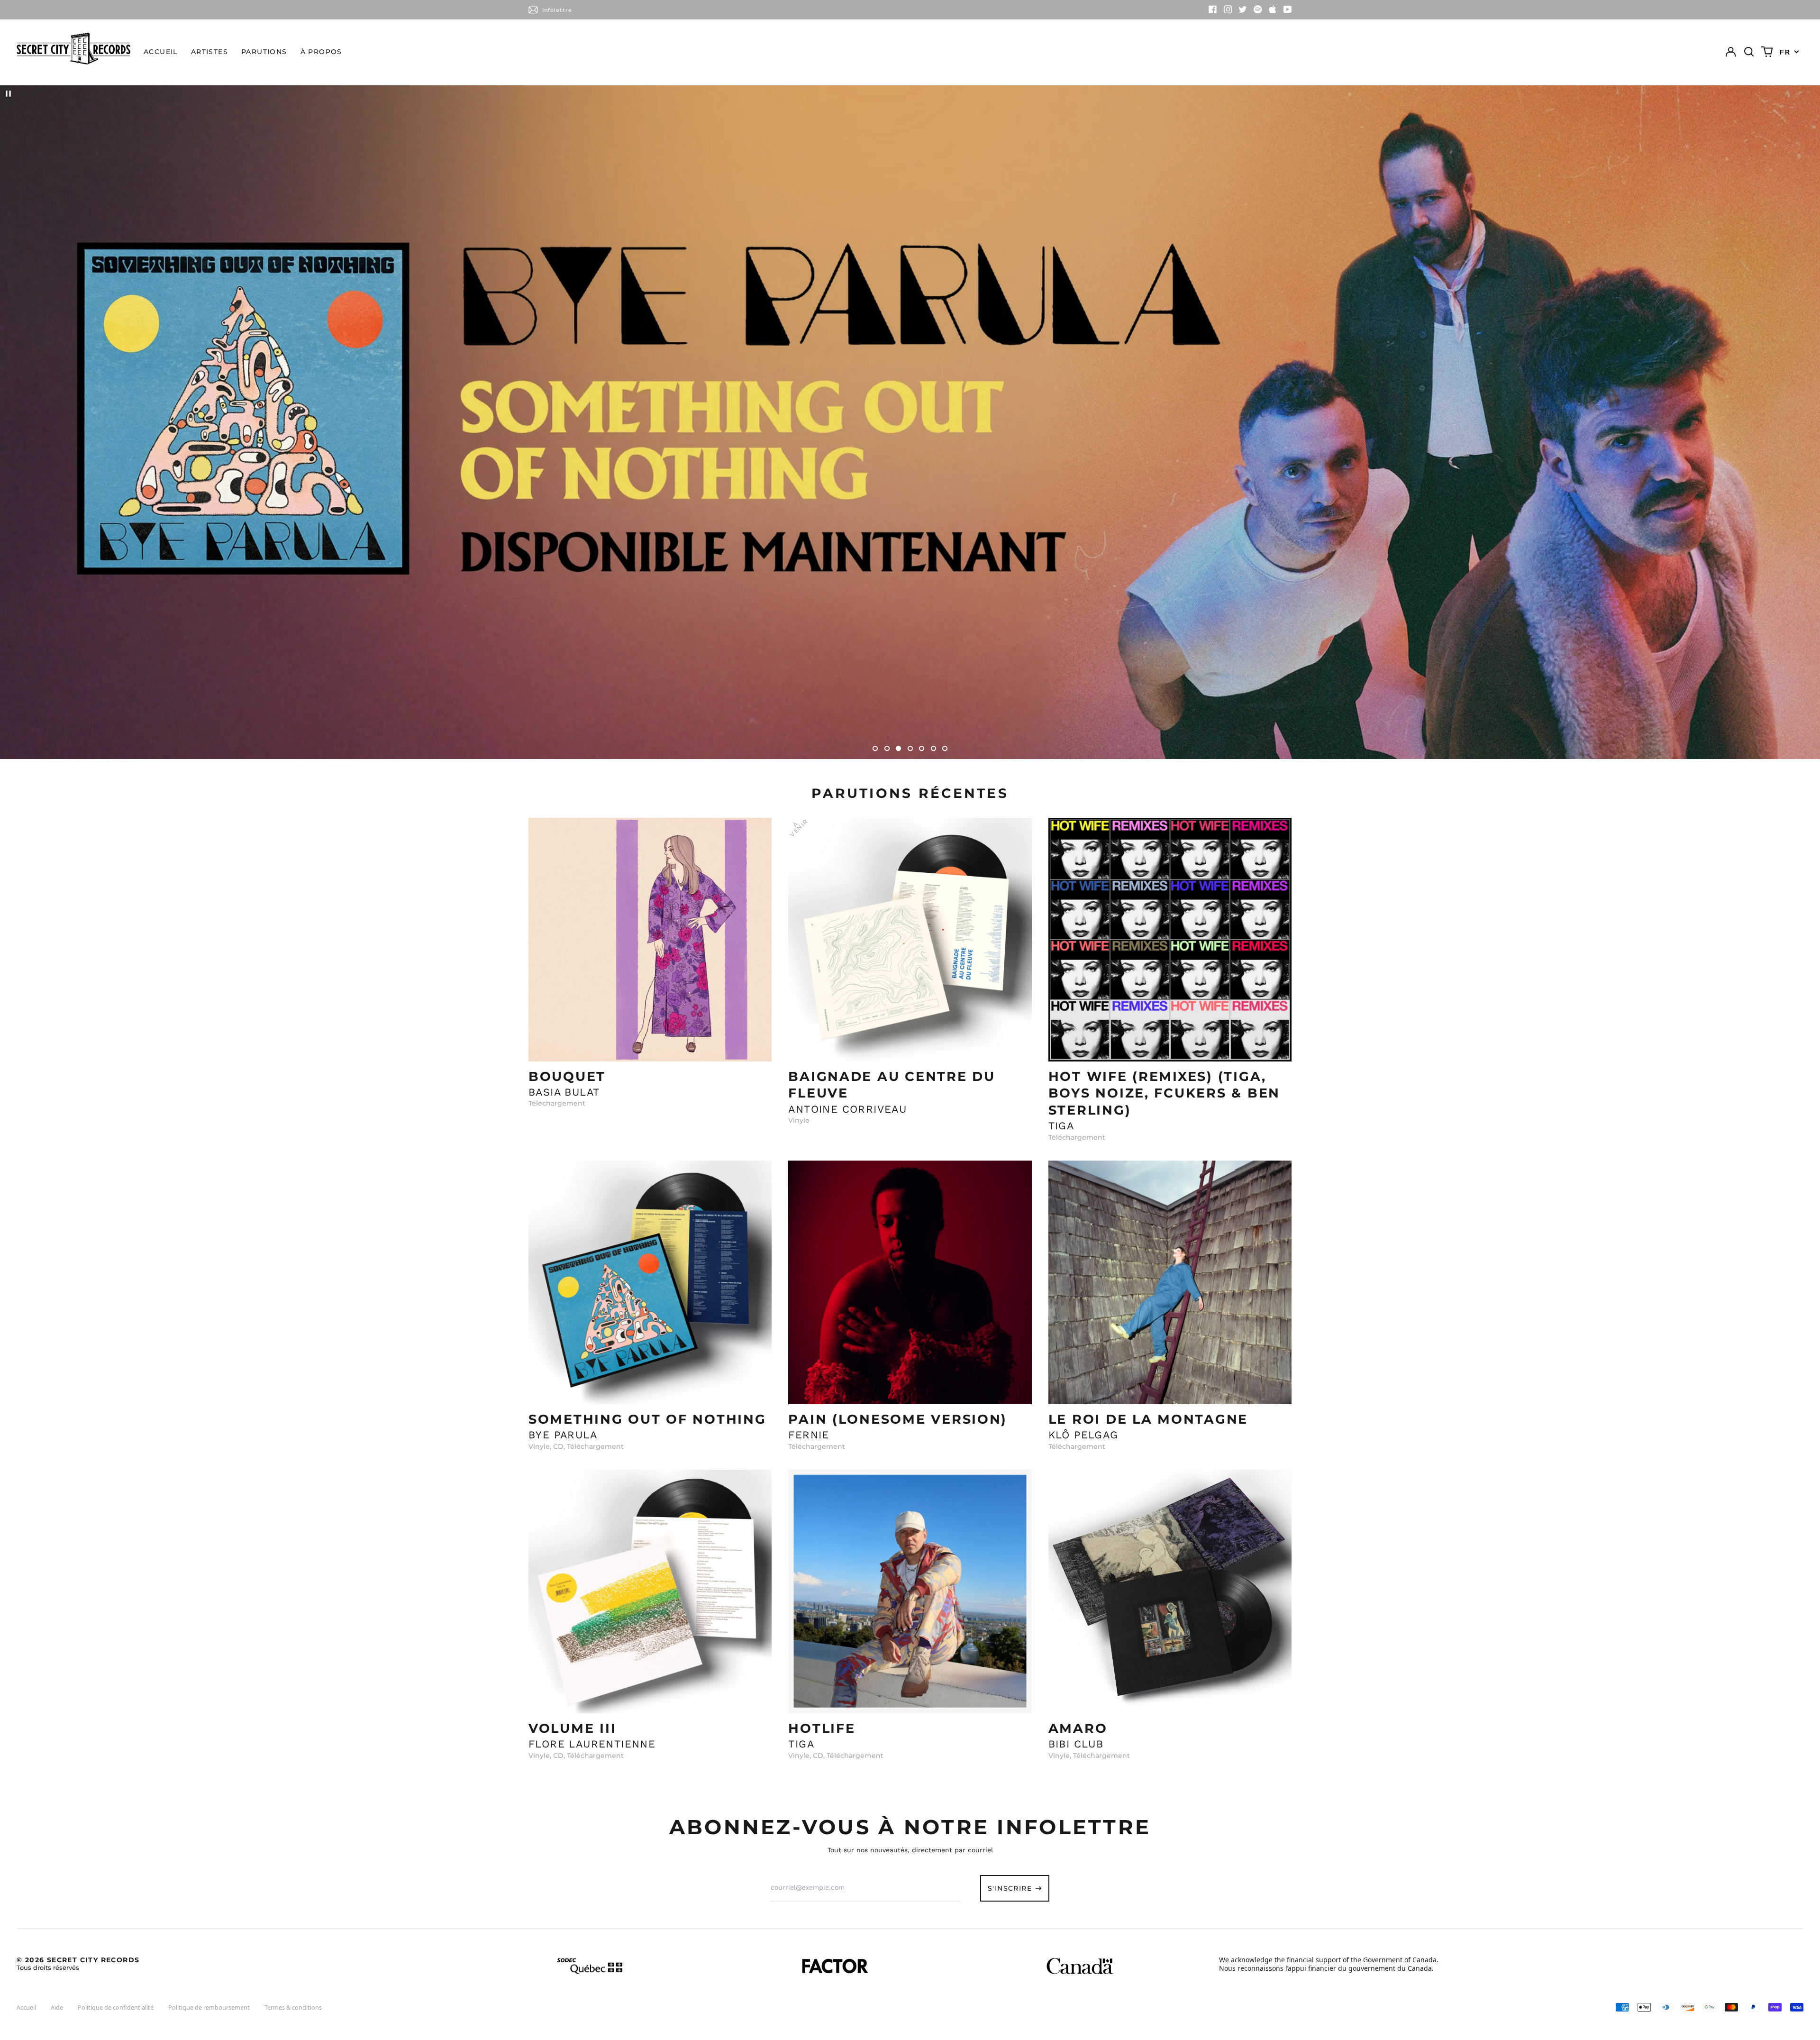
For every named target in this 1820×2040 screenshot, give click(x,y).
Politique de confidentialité (116, 2008)
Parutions (264, 52)
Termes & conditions (293, 2008)
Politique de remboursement (209, 2008)
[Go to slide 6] (933, 748)
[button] (1749, 52)
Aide (57, 2008)
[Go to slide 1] (875, 748)
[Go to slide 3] (898, 748)
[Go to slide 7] (945, 748)
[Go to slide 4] (910, 748)
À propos (321, 52)
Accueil (161, 52)
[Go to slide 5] (922, 748)
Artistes (209, 52)
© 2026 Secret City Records (78, 1963)
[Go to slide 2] (887, 748)
